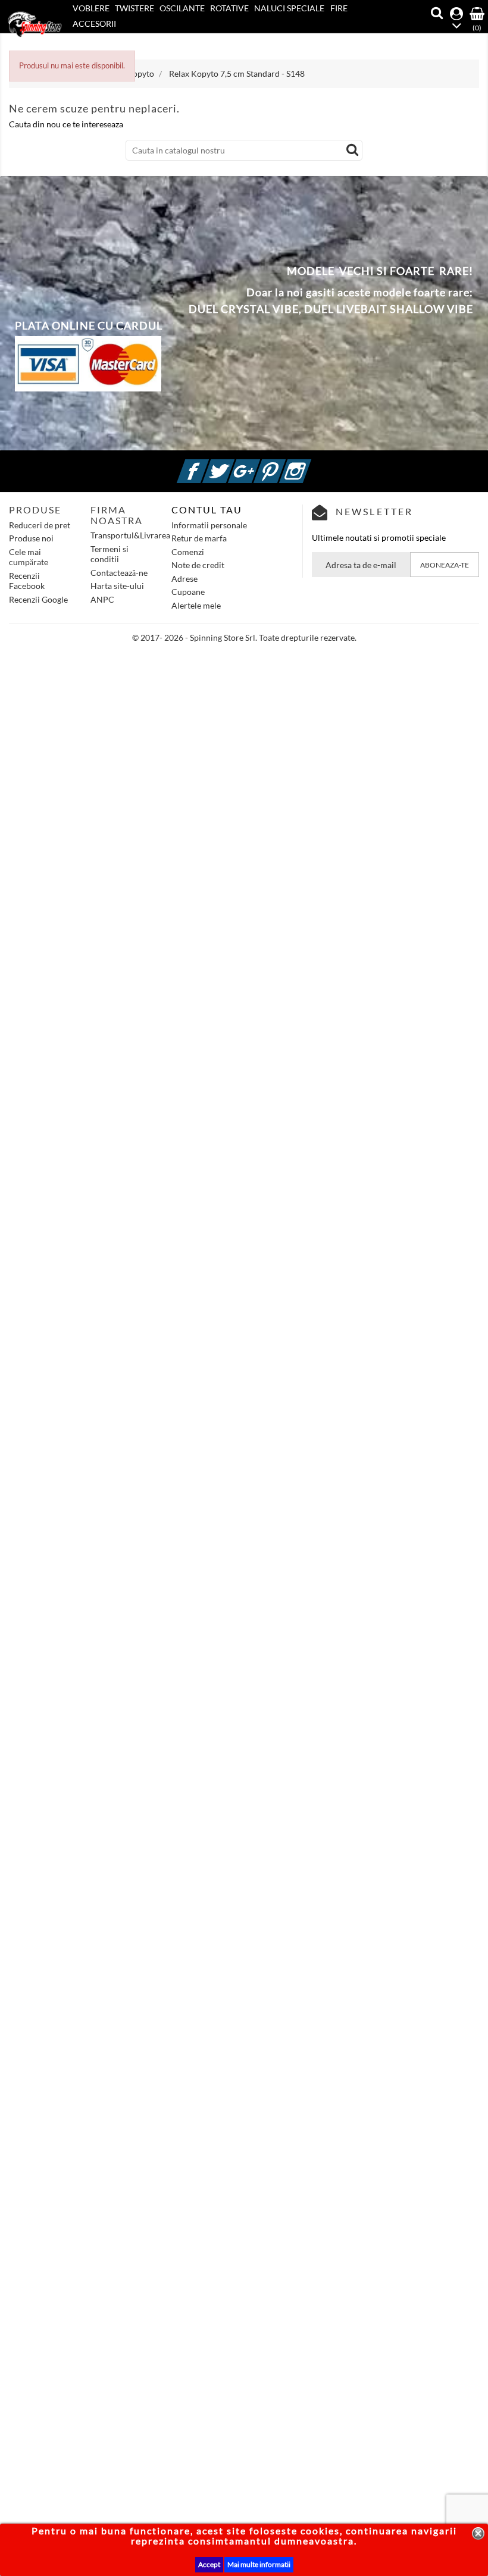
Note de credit (198, 565)
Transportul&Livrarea (130, 535)
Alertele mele (196, 605)
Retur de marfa (199, 538)
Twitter (233, 464)
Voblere (91, 8)
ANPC (102, 599)
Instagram (309, 464)
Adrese (184, 579)
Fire (339, 8)
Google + (258, 464)
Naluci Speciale (289, 8)
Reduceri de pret (40, 525)
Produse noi (31, 538)
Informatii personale (209, 525)
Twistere (134, 8)
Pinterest (284, 464)
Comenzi (188, 552)
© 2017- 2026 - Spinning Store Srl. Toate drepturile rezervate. (244, 637)
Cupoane (188, 592)
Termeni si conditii (110, 554)
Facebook (207, 464)
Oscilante (182, 8)
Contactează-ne (119, 573)
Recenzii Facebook (27, 581)
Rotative (229, 8)
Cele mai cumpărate (29, 557)
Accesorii (94, 23)
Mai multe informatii (259, 2564)
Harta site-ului (117, 586)
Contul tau (207, 510)
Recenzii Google (38, 599)
